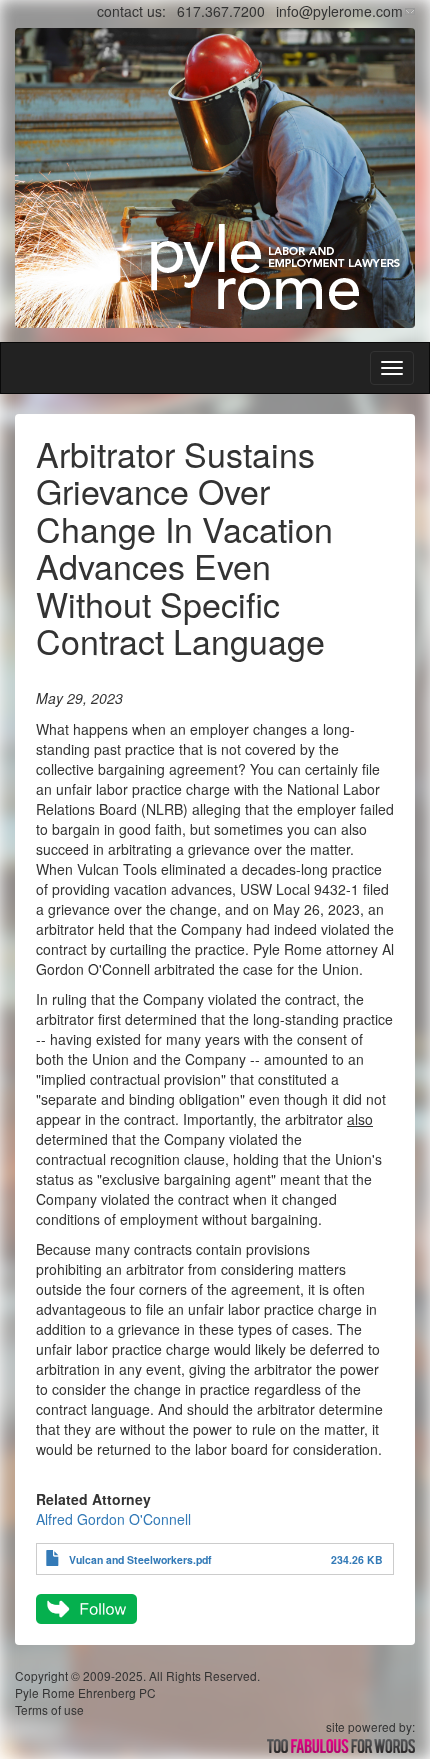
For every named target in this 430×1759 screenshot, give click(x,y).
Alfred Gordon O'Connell (113, 1519)
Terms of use (49, 1709)
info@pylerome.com (339, 11)
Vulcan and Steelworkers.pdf (140, 1559)
